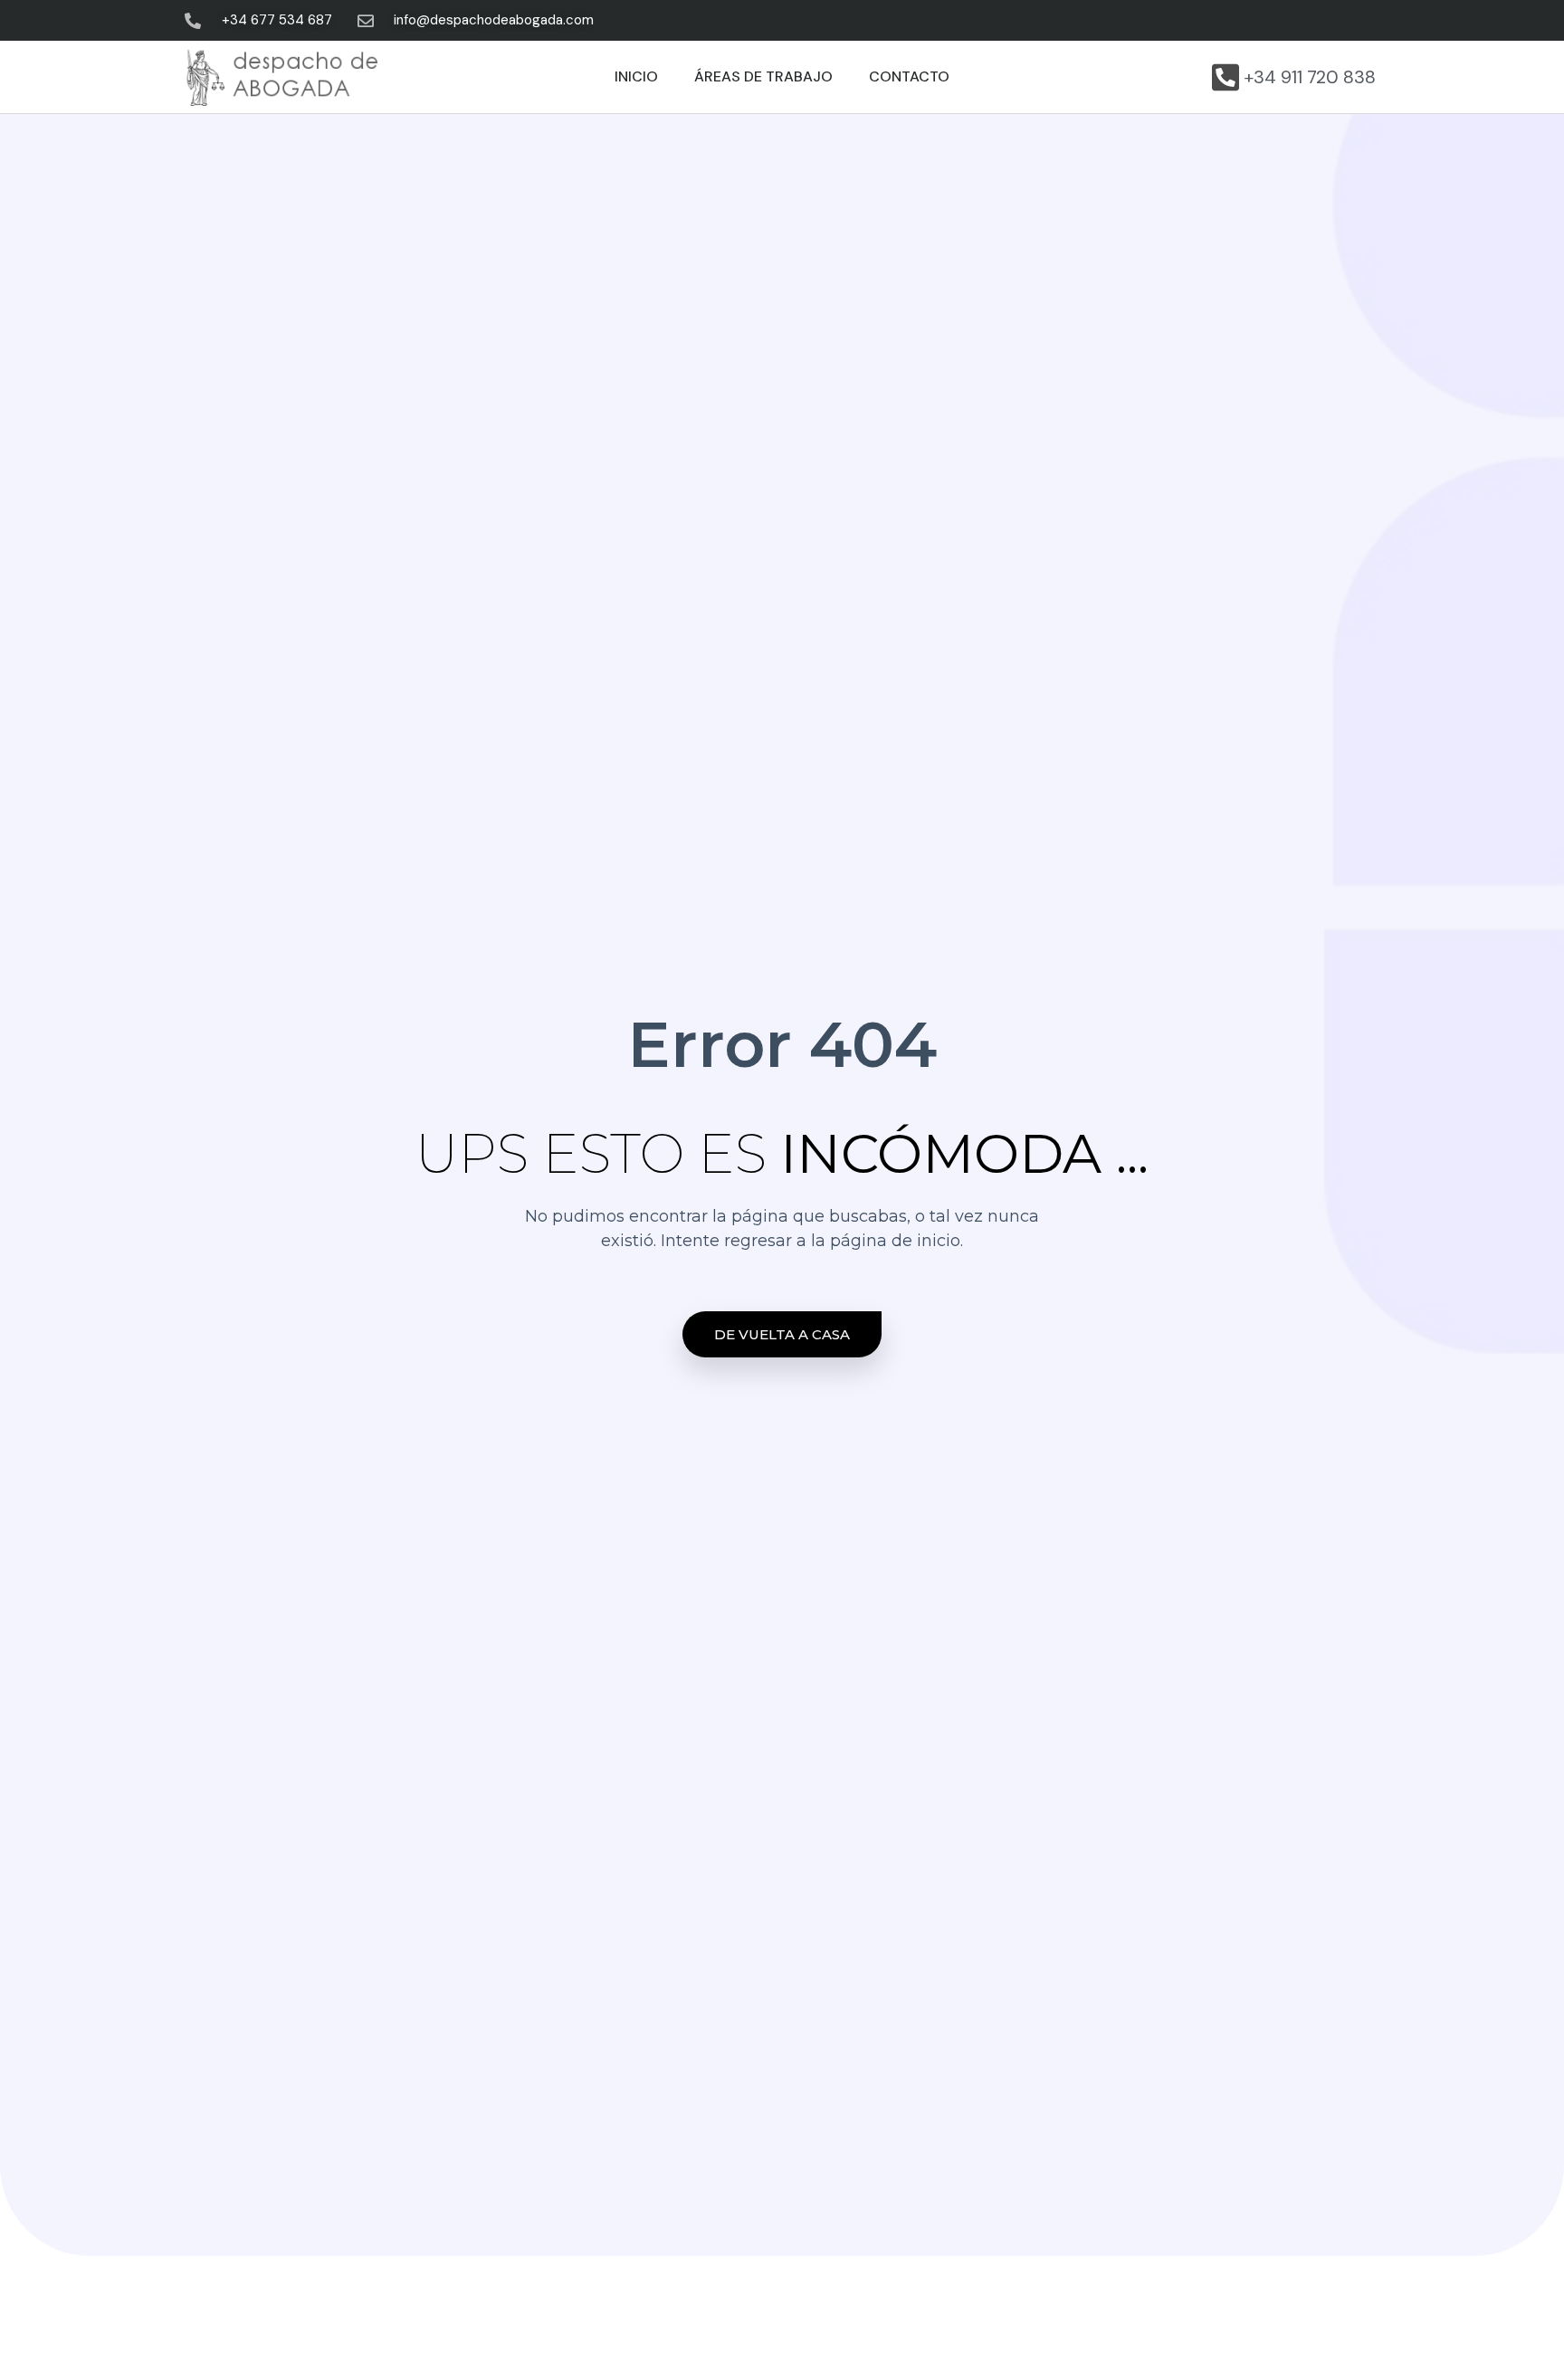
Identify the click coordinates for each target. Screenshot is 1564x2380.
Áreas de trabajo (763, 76)
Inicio (636, 76)
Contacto (909, 76)
